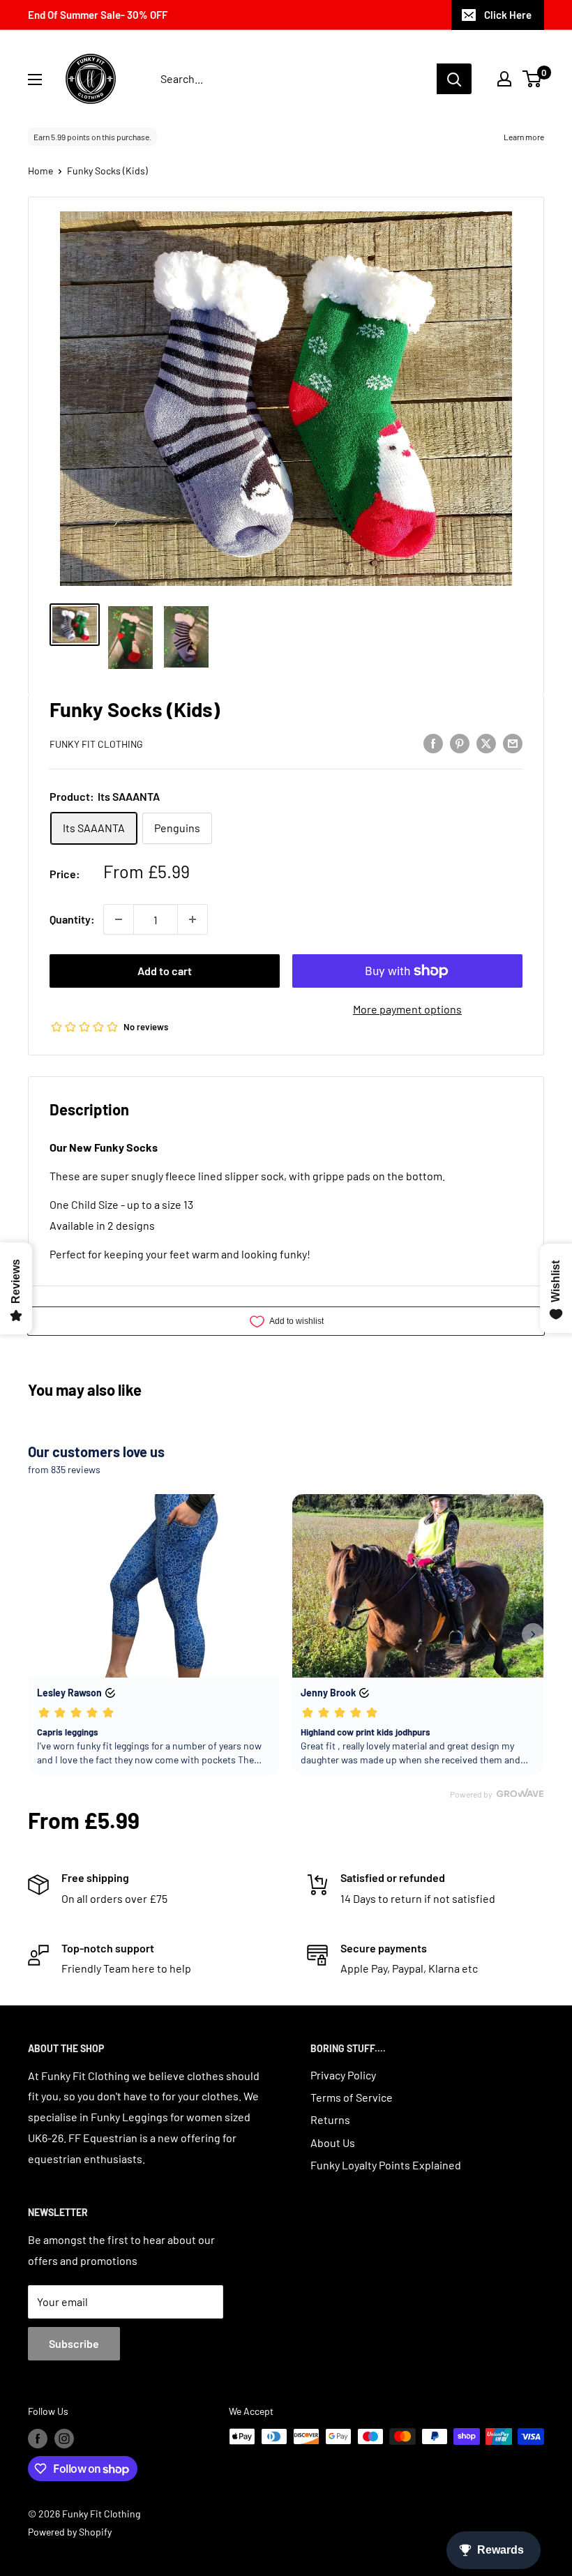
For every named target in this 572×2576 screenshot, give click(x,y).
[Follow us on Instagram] (64, 2438)
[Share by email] (513, 743)
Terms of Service (352, 2097)
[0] (533, 79)
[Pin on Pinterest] (460, 743)
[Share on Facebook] (433, 743)
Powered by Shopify (70, 2532)
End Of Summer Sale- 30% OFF (98, 15)
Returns (330, 2119)
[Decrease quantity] (119, 919)
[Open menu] (35, 80)
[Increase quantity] (193, 919)
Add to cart (165, 971)
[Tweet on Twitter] (486, 743)
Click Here (508, 15)
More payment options (407, 1009)
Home (40, 171)
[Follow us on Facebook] (38, 2438)
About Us (333, 2142)
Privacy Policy (343, 2075)
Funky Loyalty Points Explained (386, 2165)
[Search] (454, 79)
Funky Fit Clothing (96, 744)
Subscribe (74, 2343)
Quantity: (72, 919)
